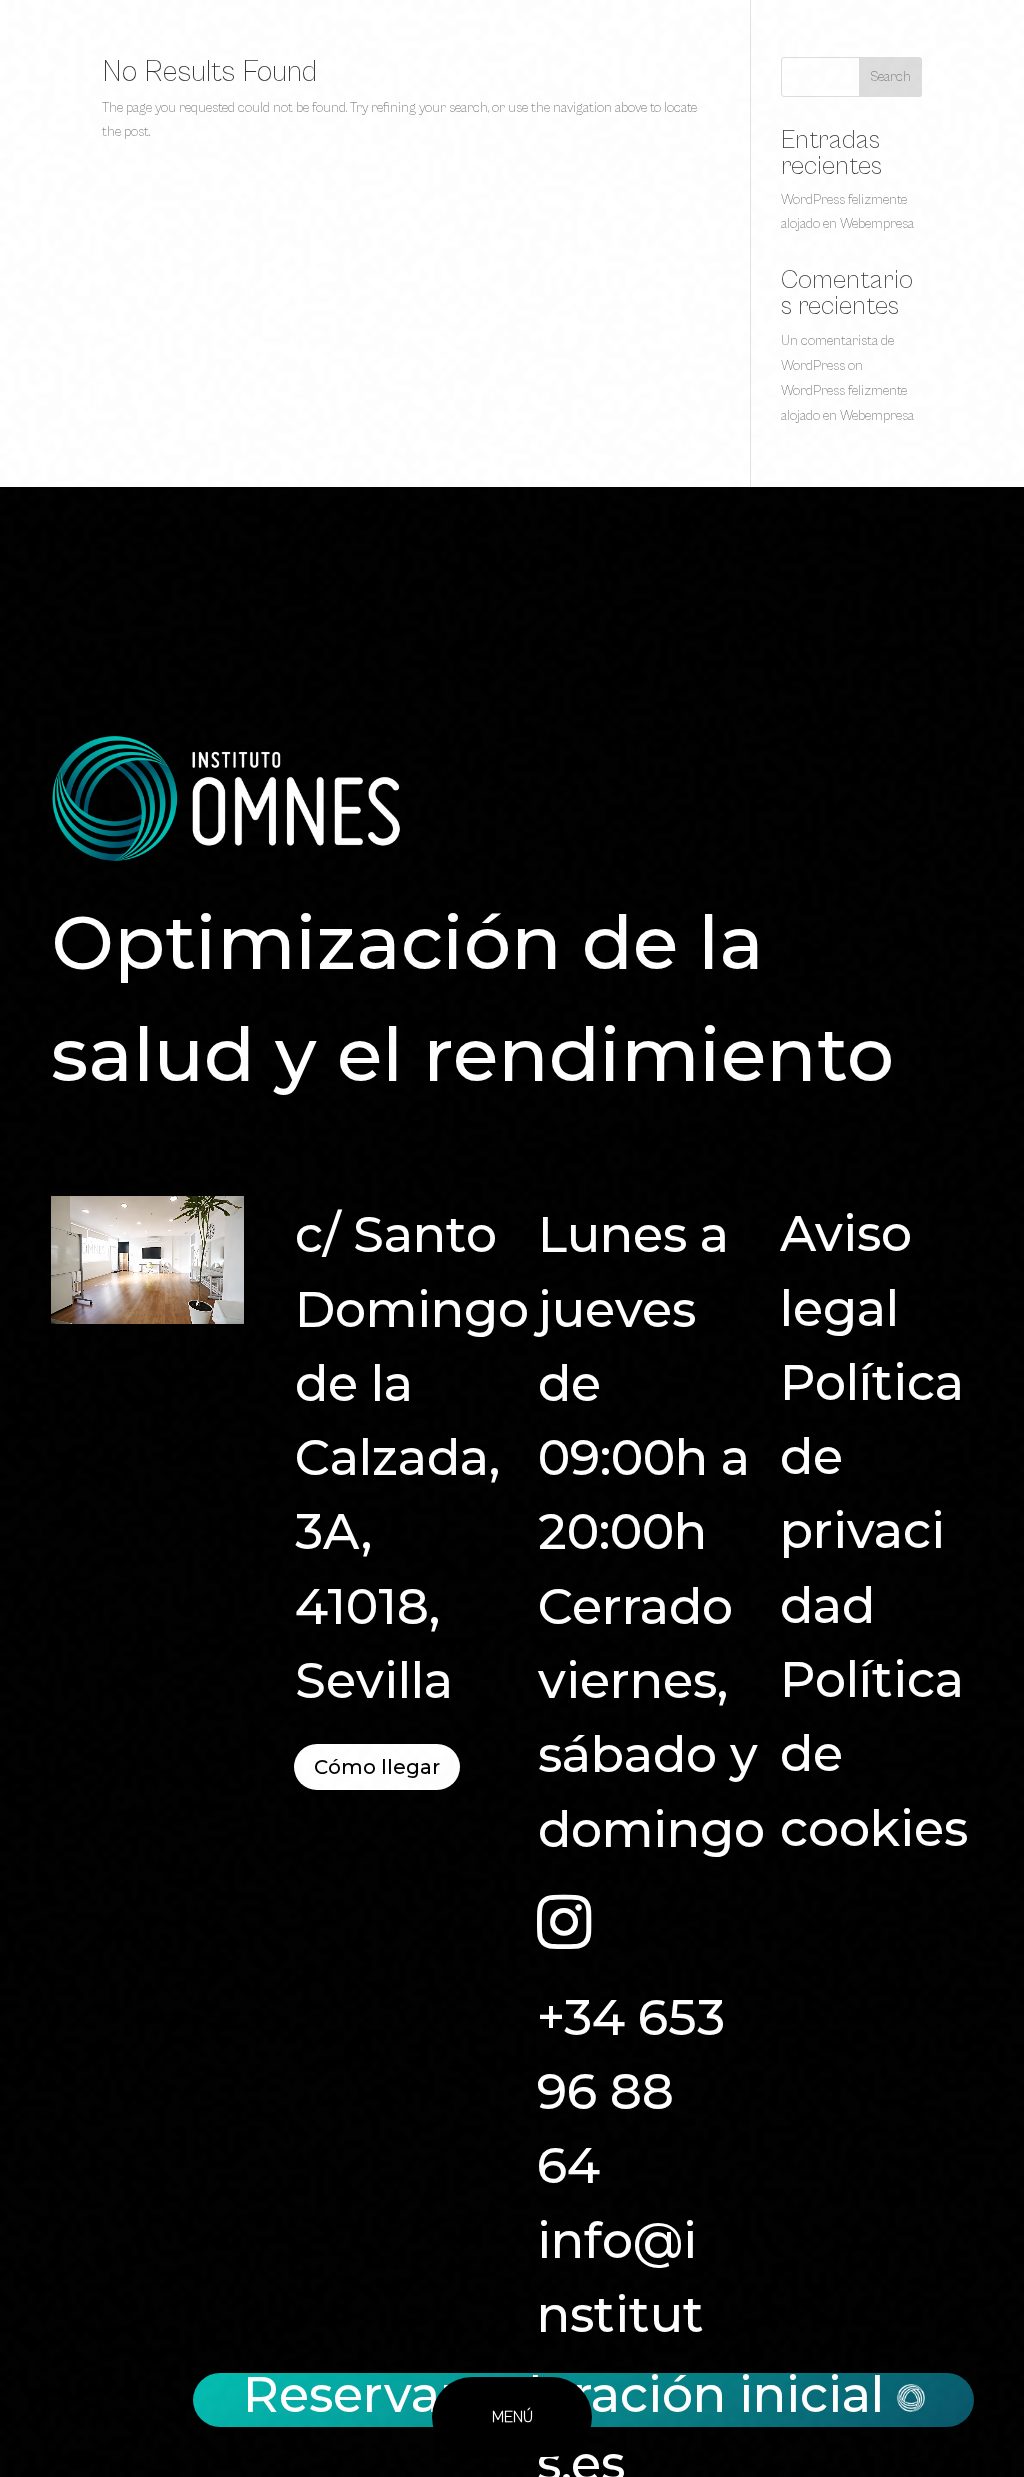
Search (890, 77)
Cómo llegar (377, 1767)
